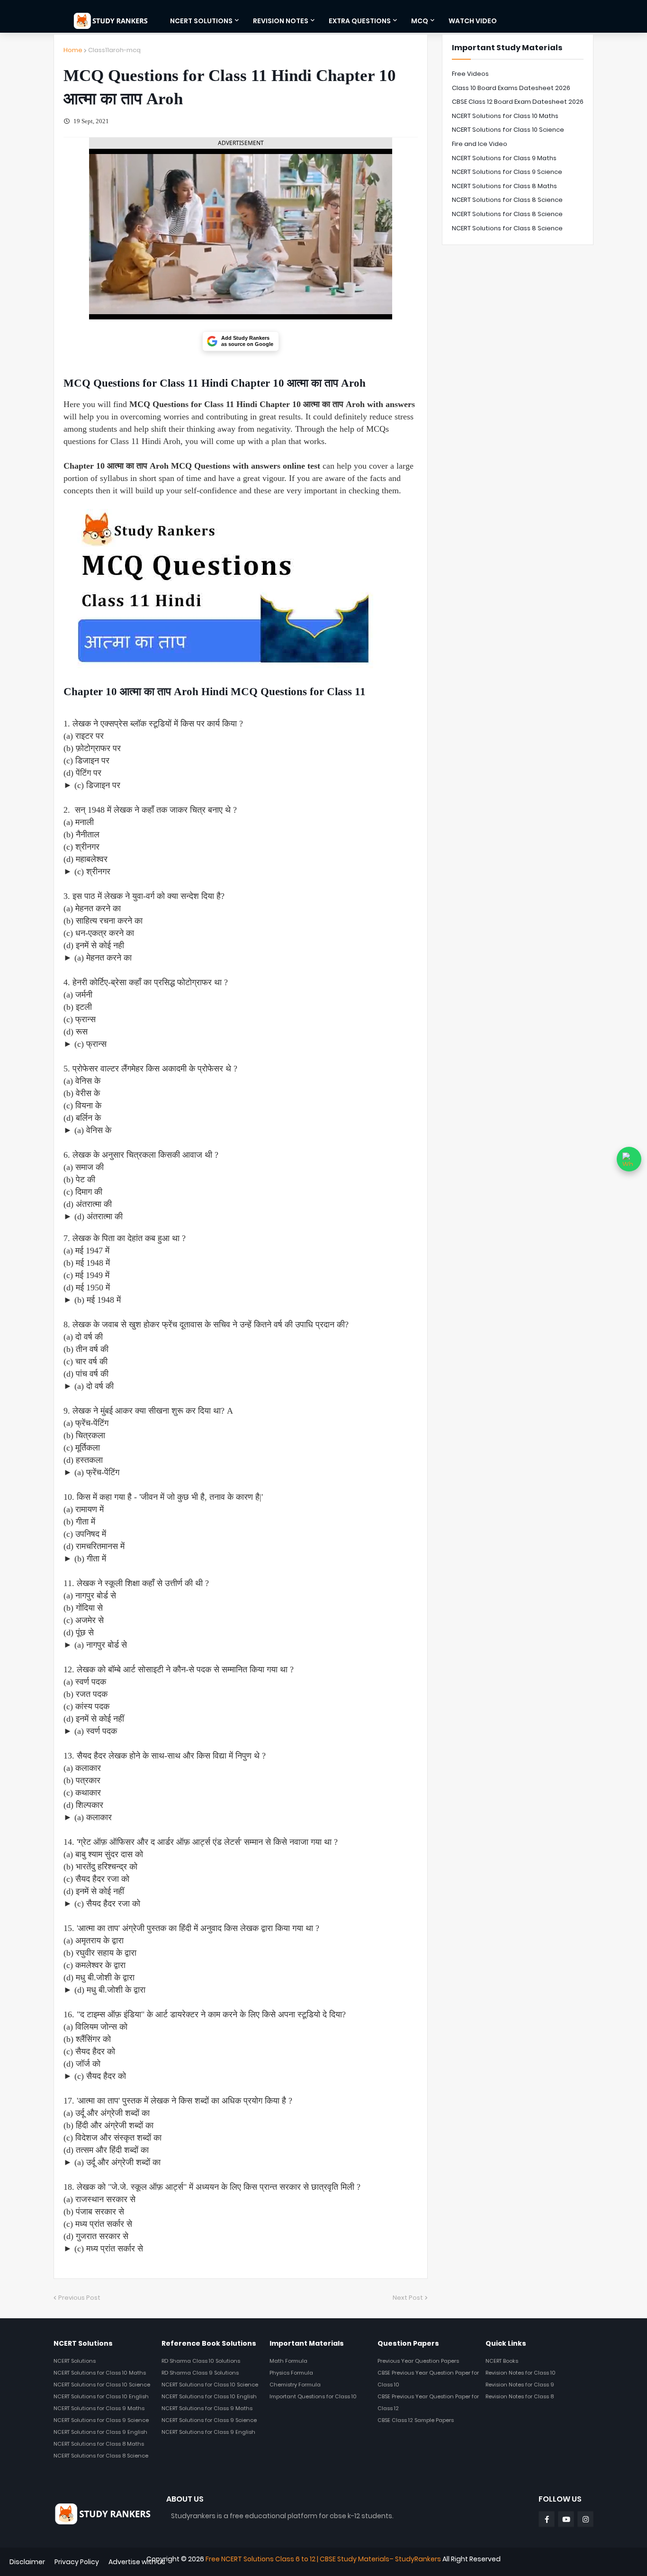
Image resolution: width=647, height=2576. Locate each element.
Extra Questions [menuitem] (360, 21)
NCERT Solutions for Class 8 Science (507, 200)
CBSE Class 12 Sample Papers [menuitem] (416, 2420)
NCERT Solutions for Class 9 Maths (504, 158)
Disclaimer (27, 2562)
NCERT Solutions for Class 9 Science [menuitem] (101, 2420)
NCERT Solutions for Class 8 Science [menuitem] (101, 2456)
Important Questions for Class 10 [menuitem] (313, 2396)
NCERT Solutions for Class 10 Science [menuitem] (102, 2385)
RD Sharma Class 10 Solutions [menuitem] (201, 2361)
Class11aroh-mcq (114, 50)
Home (73, 50)
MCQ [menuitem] (420, 21)
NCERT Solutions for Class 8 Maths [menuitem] (99, 2444)
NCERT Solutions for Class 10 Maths (505, 116)
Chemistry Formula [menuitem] (295, 2385)
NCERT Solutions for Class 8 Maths (504, 186)
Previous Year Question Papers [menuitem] (418, 2361)
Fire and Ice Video (480, 144)
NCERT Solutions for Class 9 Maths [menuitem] (99, 2408)
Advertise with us (137, 2562)
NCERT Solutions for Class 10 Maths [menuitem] (100, 2373)
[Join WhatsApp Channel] (629, 1159)
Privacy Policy (77, 2562)
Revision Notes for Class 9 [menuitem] (520, 2385)
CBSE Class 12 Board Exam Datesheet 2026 (518, 102)
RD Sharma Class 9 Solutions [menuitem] (200, 2373)
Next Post (408, 2298)
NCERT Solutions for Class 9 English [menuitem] (100, 2432)
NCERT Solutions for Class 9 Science (507, 172)
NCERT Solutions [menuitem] (201, 21)
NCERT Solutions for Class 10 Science (508, 130)
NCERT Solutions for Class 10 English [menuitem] (101, 2396)
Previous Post (79, 2298)
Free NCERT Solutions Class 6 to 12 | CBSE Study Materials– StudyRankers (323, 2559)
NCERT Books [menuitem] (502, 2361)
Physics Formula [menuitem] (291, 2373)
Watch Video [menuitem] (473, 21)
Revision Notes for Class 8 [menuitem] (520, 2396)
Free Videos (470, 74)
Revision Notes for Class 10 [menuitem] (521, 2373)
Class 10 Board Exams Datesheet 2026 (511, 88)
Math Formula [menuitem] (288, 2361)
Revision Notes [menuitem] (281, 21)
